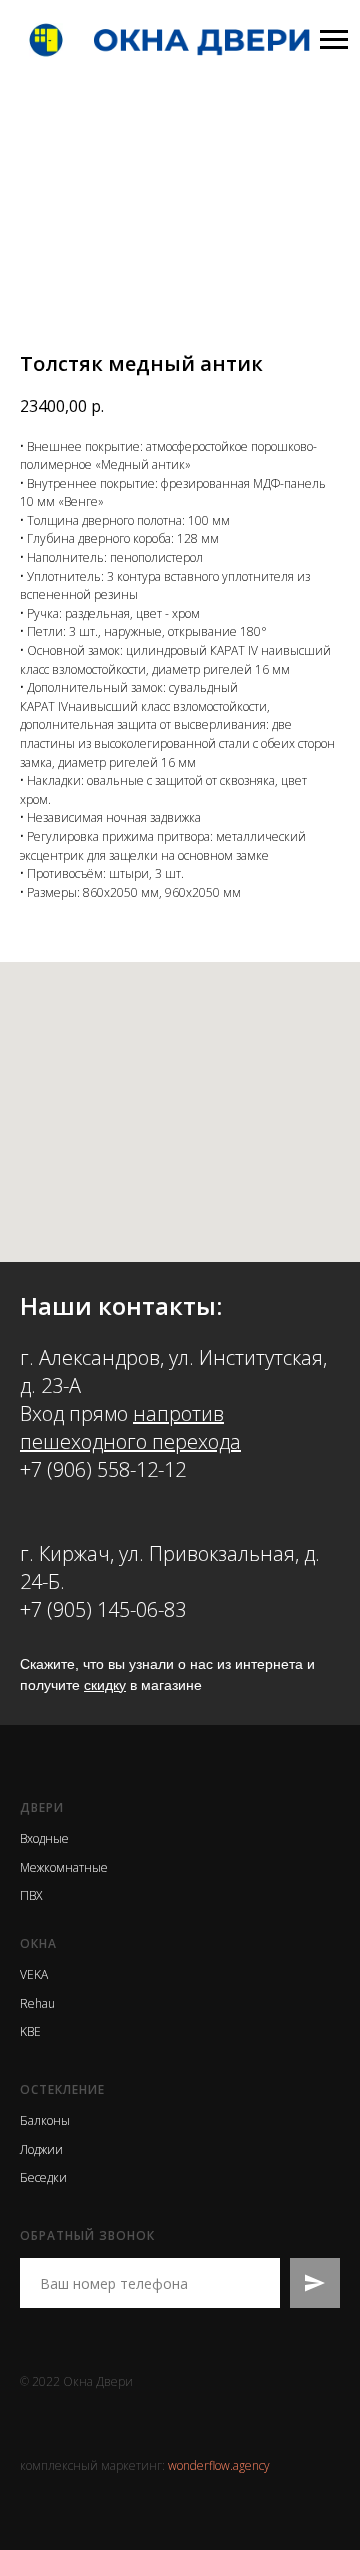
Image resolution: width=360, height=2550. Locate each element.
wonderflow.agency (219, 2465)
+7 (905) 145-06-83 (103, 1609)
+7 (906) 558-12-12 (103, 1469)
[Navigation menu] (334, 40)
